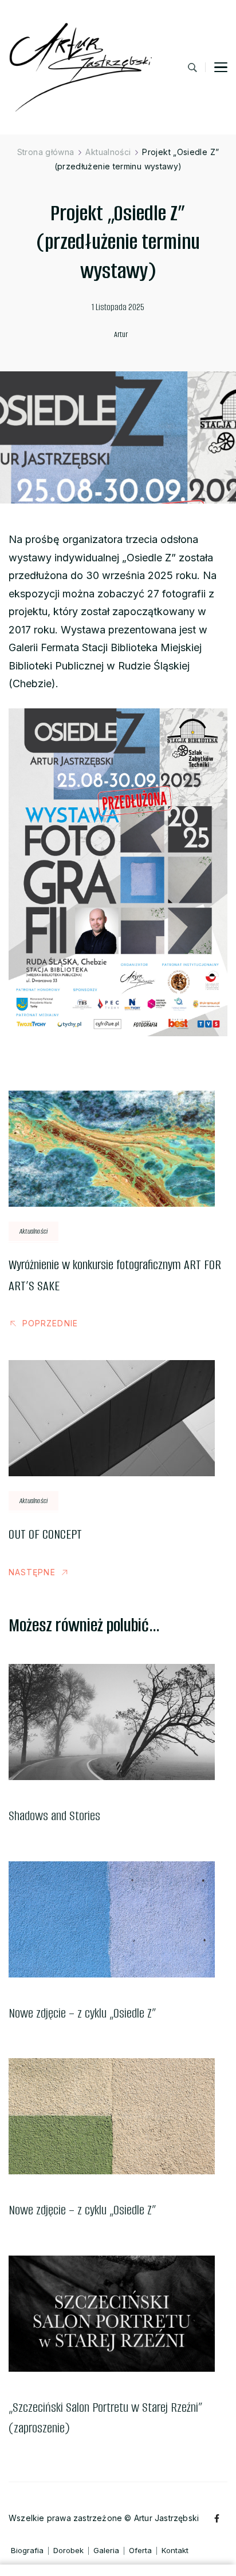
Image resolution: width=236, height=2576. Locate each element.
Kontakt (175, 2551)
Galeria (106, 2551)
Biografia (27, 2551)
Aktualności (34, 1231)
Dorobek (68, 2551)
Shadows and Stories (54, 1816)
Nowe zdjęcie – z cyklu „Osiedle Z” (82, 2013)
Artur (121, 334)
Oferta (140, 2551)
